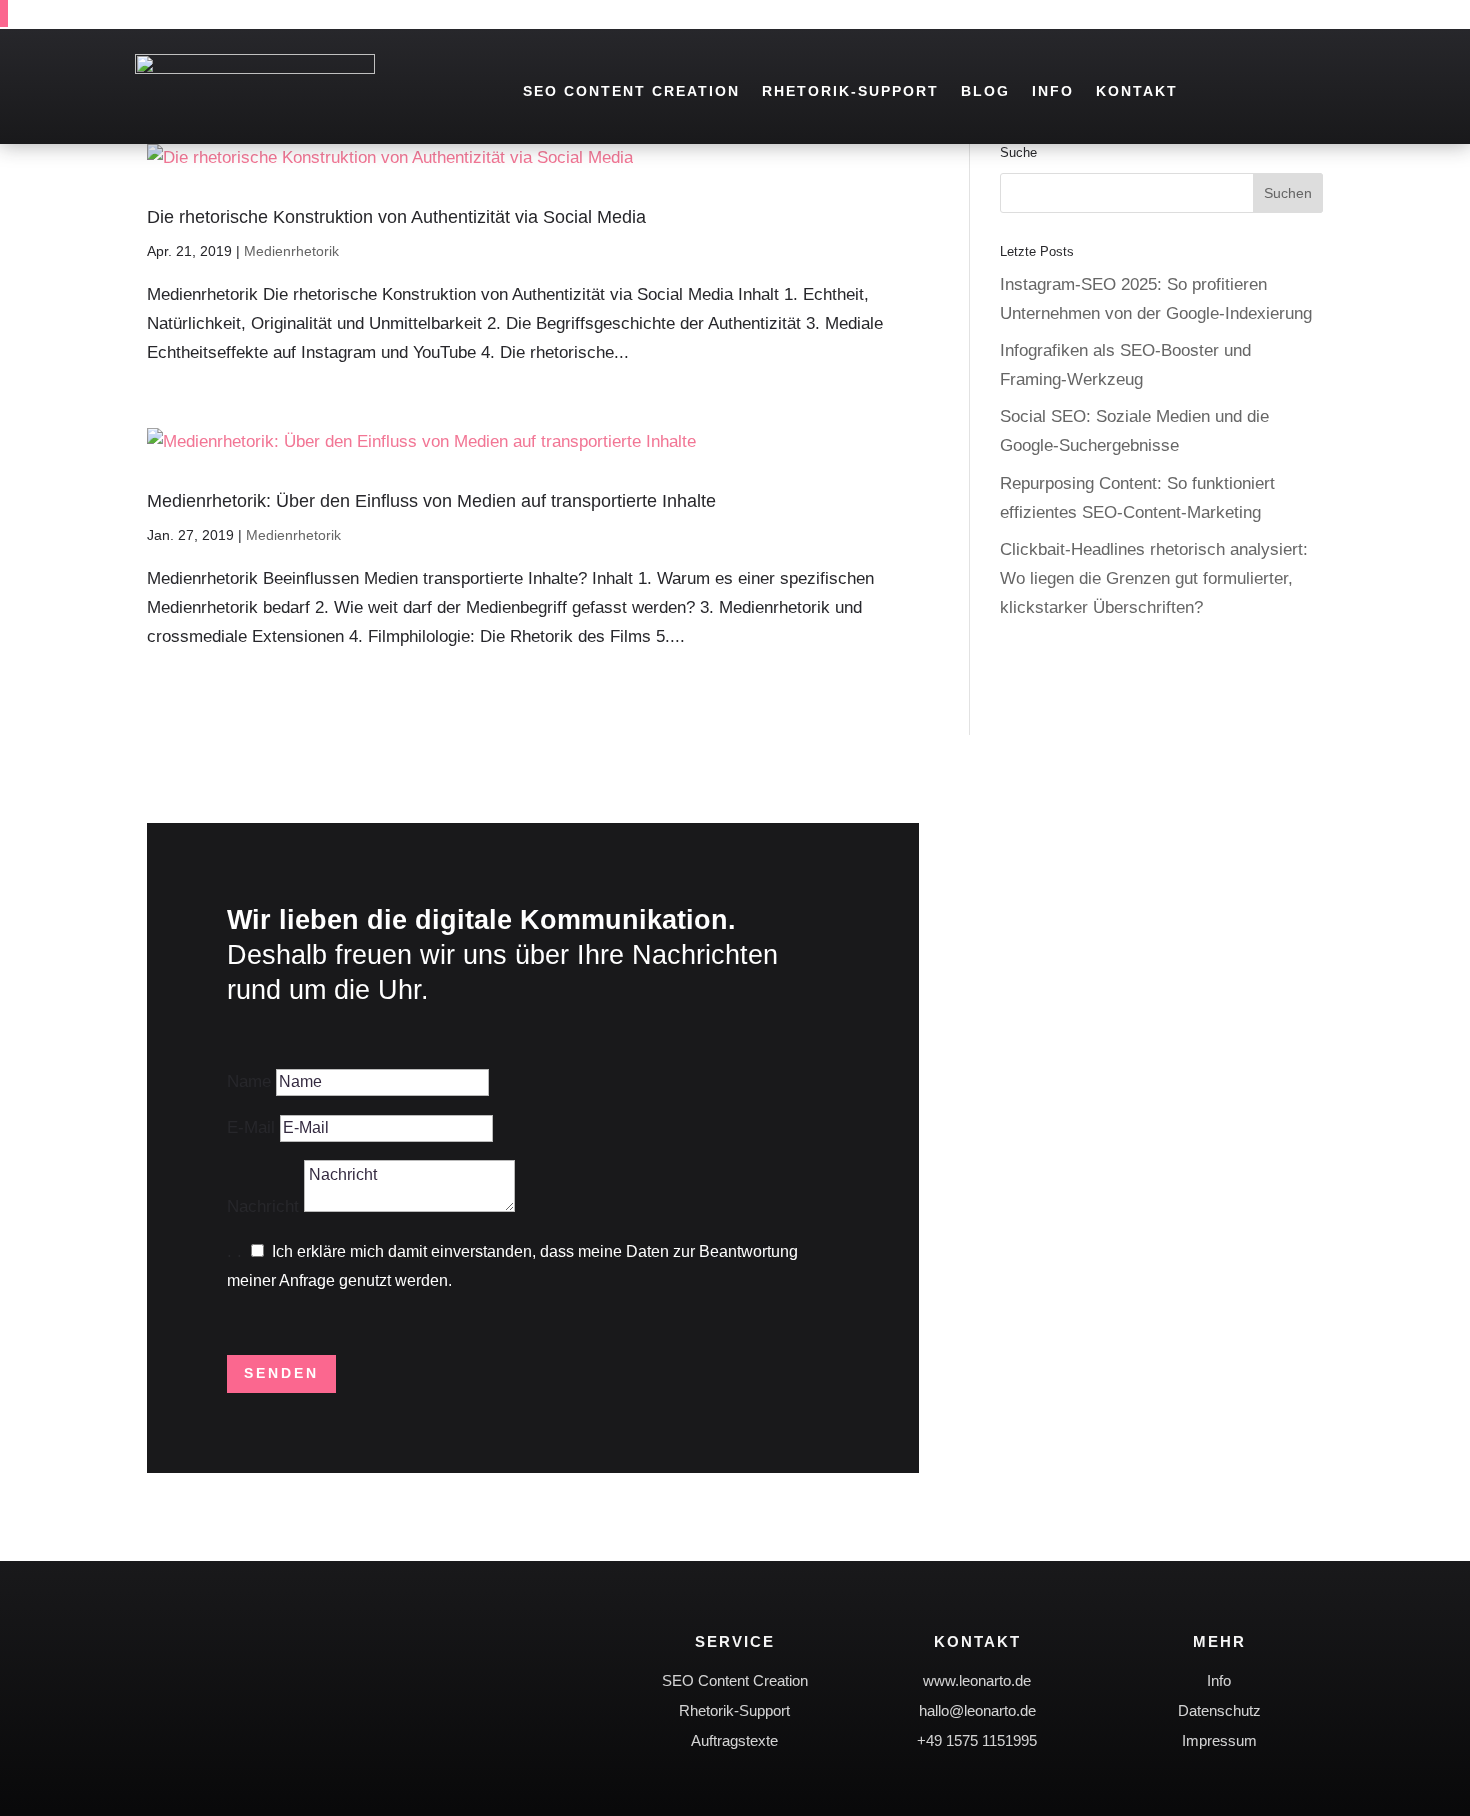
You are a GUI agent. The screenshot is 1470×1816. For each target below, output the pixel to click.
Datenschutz (1219, 1710)
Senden (281, 1373)
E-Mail (251, 1127)
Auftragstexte (734, 1740)
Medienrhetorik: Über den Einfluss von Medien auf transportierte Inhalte (431, 501)
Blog (985, 91)
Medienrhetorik (291, 251)
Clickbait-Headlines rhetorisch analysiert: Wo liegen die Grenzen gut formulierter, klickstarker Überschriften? (1154, 578)
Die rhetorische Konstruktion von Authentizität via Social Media (396, 217)
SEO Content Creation (631, 91)
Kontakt (1137, 91)
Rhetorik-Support (850, 91)
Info (1053, 91)
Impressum (1219, 1740)
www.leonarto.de (977, 1680)
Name (249, 1081)
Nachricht (263, 1206)
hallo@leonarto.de (977, 1710)
